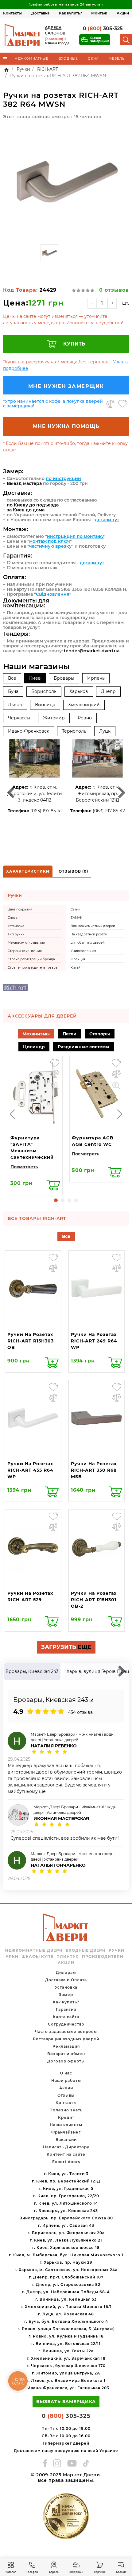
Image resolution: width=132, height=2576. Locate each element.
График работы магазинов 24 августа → (66, 4)
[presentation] (12, 1114)
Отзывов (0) (73, 871)
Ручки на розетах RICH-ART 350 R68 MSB (94, 1470)
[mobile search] (126, 40)
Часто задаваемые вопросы (66, 2032)
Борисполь (44, 691)
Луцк (105, 731)
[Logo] (23, 35)
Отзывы (66, 2095)
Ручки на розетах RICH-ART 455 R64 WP (30, 1470)
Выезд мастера (24, 483)
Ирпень (96, 678)
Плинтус (68, 1957)
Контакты (12, 13)
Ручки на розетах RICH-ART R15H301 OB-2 (94, 1600)
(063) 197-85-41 (46, 811)
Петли (70, 1034)
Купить (74, 344)
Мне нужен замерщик (66, 386)
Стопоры (100, 1034)
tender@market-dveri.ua (92, 651)
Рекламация (66, 2046)
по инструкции (63, 478)
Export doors (66, 2162)
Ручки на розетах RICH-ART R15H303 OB (31, 1341)
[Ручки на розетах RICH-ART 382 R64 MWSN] (66, 182)
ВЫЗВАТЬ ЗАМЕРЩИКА (66, 2402)
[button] (56, 1200)
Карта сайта (66, 2017)
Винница (45, 705)
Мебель (117, 59)
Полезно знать (66, 2110)
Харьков (79, 691)
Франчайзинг (66, 2132)
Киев (35, 678)
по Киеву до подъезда (33, 505)
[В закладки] (123, 404)
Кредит (66, 2117)
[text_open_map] (91, 1700)
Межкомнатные (31, 59)
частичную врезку (50, 546)
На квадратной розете (89, 934)
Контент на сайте (66, 2154)
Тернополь (74, 731)
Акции (123, 13)
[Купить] (53, 1185)
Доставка (40, 13)
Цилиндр (34, 1047)
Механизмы (36, 1034)
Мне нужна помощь (66, 426)
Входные (68, 59)
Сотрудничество (66, 2024)
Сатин (76, 909)
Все (12, 678)
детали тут (107, 520)
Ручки (116, 1950)
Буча (13, 691)
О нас (66, 2073)
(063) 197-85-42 (109, 811)
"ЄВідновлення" (53, 594)
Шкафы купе (37, 1957)
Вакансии (66, 2140)
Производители (103, 1957)
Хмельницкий (84, 705)
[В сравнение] (110, 404)
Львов (15, 705)
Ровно (85, 718)
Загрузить (66, 1647)
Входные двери (86, 1950)
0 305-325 (103, 28)
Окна (93, 59)
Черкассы (19, 718)
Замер (66, 1995)
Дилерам (66, 1972)
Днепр (108, 691)
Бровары (64, 678)
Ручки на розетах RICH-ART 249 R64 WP (94, 1341)
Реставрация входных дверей (66, 2039)
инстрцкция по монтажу (75, 536)
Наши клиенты (66, 2125)
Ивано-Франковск (29, 731)
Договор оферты (66, 2061)
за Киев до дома (26, 510)
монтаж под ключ (50, 541)
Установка (66, 1987)
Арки (12, 1957)
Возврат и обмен (66, 2054)
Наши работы (66, 2080)
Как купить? (70, 13)
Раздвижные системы (83, 1047)
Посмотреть (24, 1167)
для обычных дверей (88, 943)
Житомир (54, 718)
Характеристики (28, 871)
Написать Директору (66, 2147)
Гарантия (66, 2009)
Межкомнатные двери (34, 1950)
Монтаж (99, 13)
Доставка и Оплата (66, 1980)
